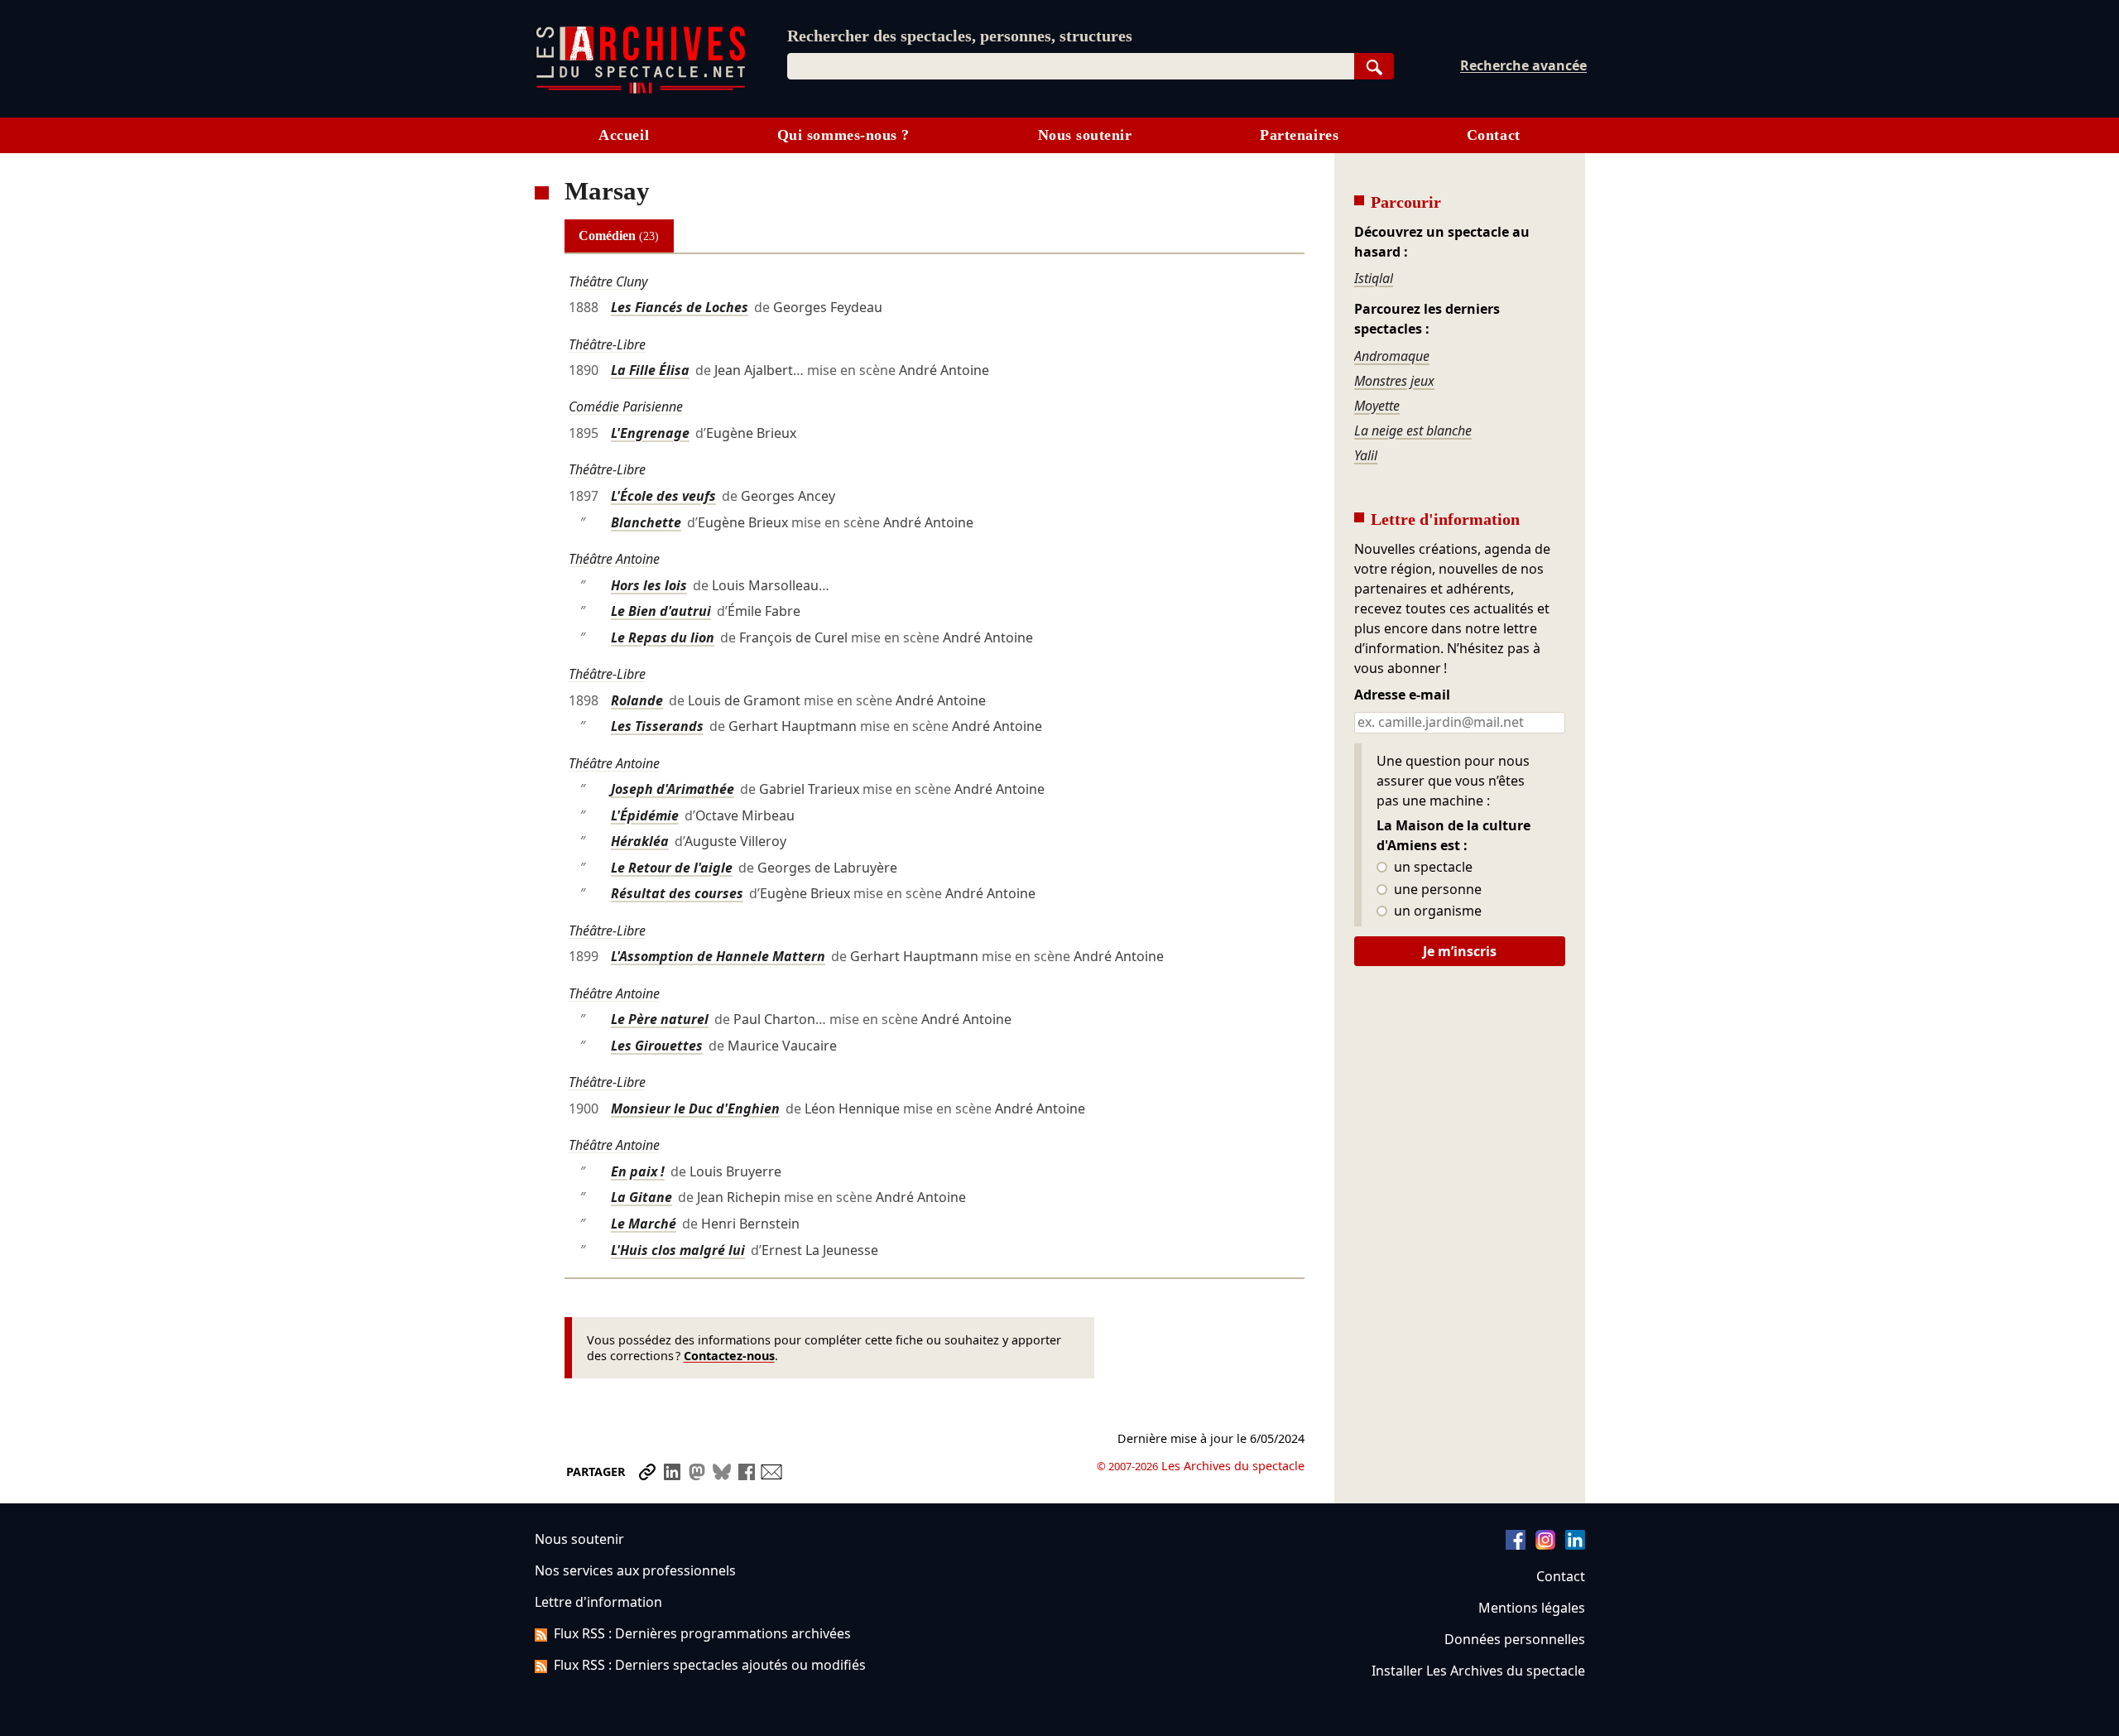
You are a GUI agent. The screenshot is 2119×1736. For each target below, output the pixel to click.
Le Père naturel (660, 1019)
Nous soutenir (1085, 135)
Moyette (1377, 406)
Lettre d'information (598, 1602)
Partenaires (1299, 135)
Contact (1494, 135)
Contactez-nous (729, 1356)
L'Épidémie (645, 815)
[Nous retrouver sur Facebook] (1516, 1545)
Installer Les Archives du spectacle (1478, 1671)
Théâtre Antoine (614, 559)
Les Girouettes (657, 1046)
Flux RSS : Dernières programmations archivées (702, 1633)
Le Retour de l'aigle (672, 868)
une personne (1436, 890)
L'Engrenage (650, 433)
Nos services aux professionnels (635, 1570)
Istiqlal (1374, 278)
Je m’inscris (1460, 951)
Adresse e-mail (1402, 695)
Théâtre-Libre (607, 344)
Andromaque (1392, 356)
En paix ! (638, 1171)
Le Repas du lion (663, 637)
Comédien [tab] (619, 236)
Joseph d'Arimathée (673, 789)
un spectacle (1432, 868)
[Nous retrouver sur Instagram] (1545, 1545)
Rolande (637, 700)
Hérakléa (640, 841)
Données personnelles (1515, 1639)
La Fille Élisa (650, 370)
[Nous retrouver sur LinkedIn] (1575, 1545)
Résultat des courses (677, 893)
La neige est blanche (1413, 430)
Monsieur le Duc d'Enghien (695, 1108)
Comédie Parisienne (626, 406)
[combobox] (1071, 66)
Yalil (1366, 455)
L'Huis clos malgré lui (678, 1250)
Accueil (624, 135)
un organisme (1436, 911)
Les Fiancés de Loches (680, 307)
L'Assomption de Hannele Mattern (718, 956)
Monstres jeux (1394, 381)
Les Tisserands (657, 726)
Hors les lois (649, 585)
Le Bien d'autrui (661, 611)
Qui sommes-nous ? (843, 135)
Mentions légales (1532, 1608)
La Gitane (641, 1197)
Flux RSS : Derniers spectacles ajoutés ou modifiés (710, 1665)
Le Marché (644, 1224)
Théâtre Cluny (608, 281)
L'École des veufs (663, 496)
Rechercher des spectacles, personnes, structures (960, 36)
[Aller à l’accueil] (641, 90)
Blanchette (646, 522)
